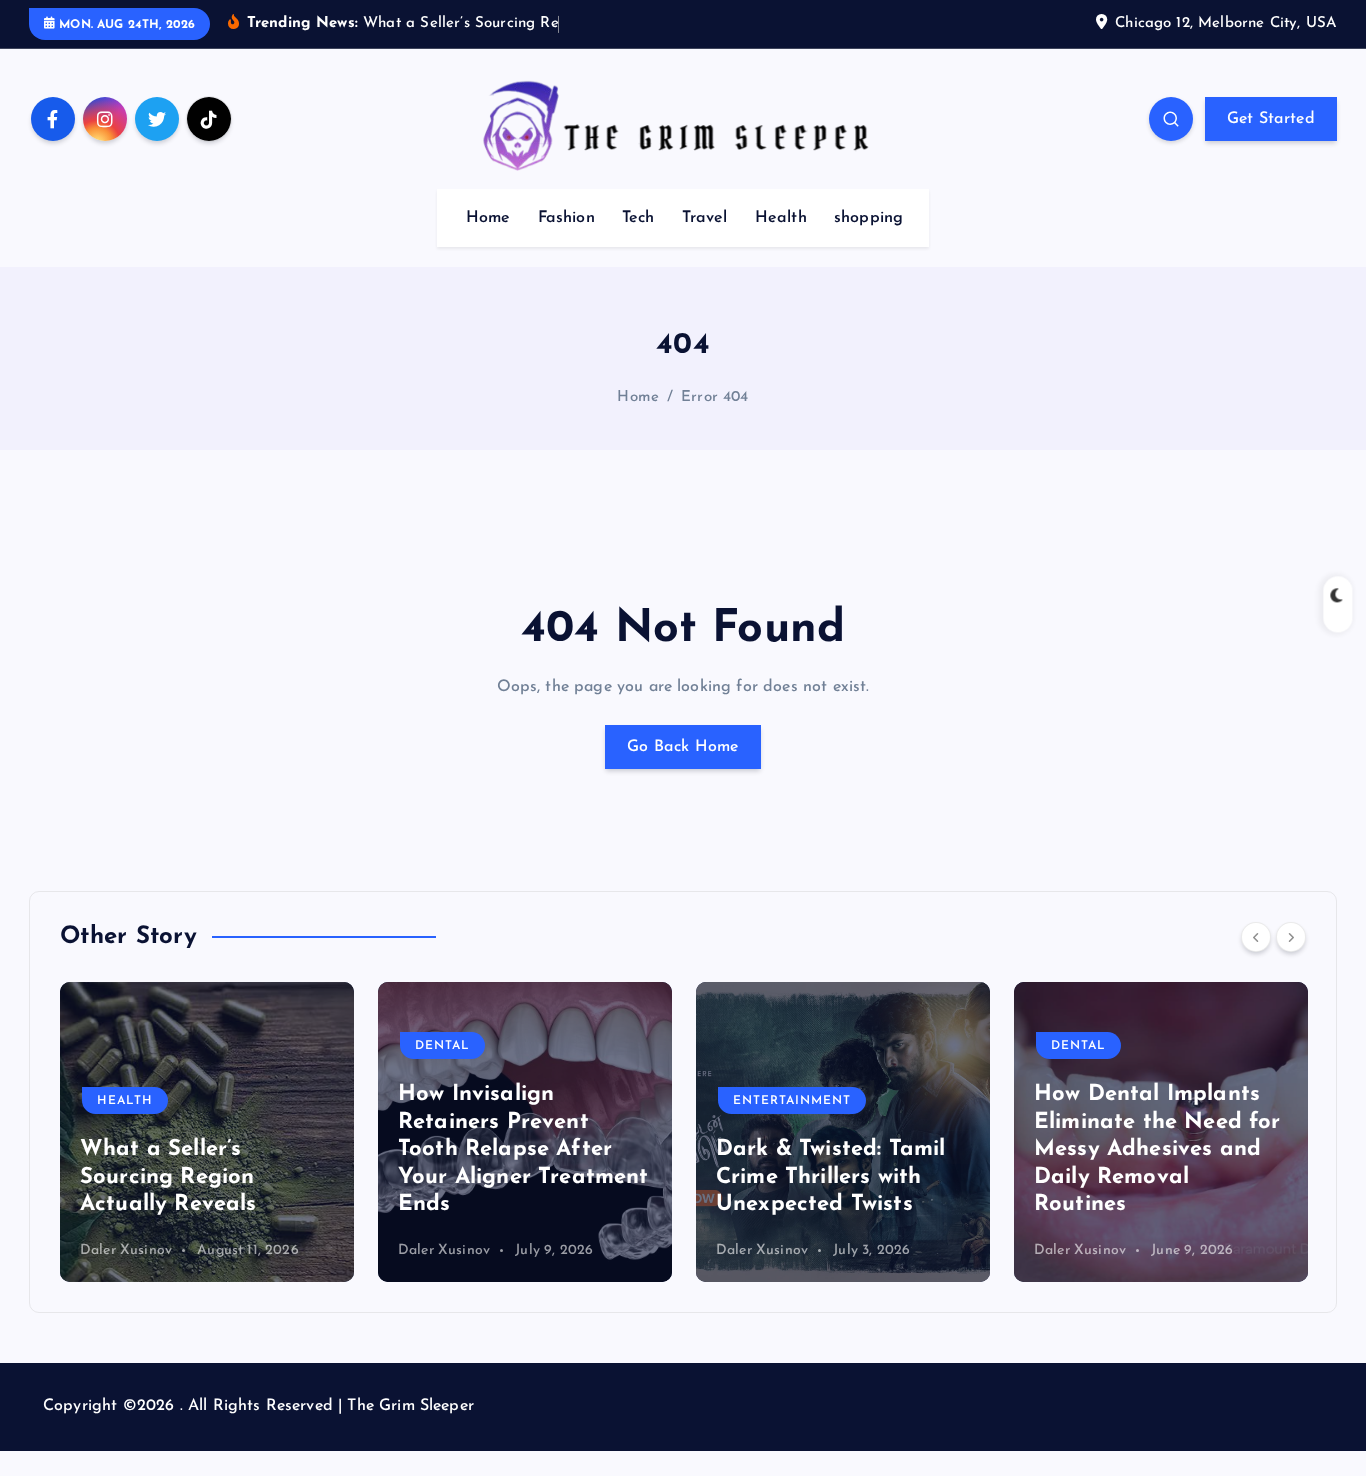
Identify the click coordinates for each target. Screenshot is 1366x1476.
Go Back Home (683, 747)
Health (781, 218)
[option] (407, 1132)
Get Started (1271, 119)
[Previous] (1256, 937)
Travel (705, 218)
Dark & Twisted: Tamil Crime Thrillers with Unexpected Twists (712, 1177)
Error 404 (714, 397)
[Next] (1291, 937)
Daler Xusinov (326, 1250)
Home (488, 218)
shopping (868, 218)
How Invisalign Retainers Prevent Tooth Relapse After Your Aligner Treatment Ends (405, 1149)
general (1284, 1046)
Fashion (566, 218)
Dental (324, 1046)
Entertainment (674, 1101)
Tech (638, 218)
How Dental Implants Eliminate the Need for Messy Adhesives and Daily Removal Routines (1039, 1149)
